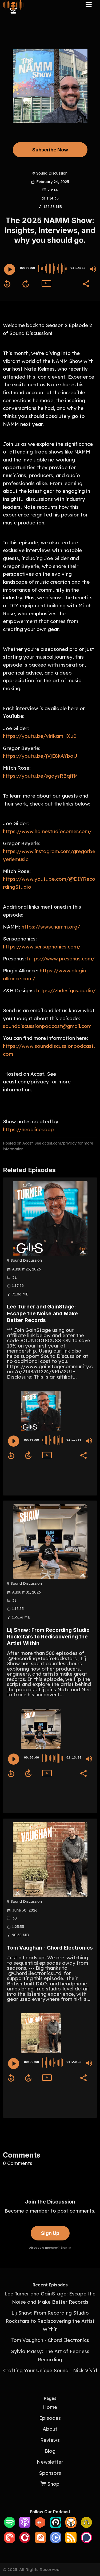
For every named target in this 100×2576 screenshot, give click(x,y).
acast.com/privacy (59, 1143)
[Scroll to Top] (90, 2548)
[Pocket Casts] (10, 2541)
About (50, 2429)
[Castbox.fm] (40, 2526)
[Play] (10, 269)
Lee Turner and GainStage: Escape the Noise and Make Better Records (42, 1313)
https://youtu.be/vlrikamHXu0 (40, 736)
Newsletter (50, 2462)
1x (46, 283)
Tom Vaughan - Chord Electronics (50, 1948)
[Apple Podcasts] (25, 2526)
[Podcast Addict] (40, 2541)
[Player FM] (25, 2541)
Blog (50, 2451)
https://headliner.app (28, 1129)
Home (50, 2407)
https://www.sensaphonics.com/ (42, 947)
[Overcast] (71, 2526)
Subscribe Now (50, 150)
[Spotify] (10, 2526)
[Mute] (93, 269)
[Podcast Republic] (56, 2541)
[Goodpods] (86, 2526)
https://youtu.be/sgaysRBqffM (40, 776)
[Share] (86, 283)
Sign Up (50, 2233)
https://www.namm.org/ (51, 927)
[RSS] (71, 2541)
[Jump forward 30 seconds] (26, 284)
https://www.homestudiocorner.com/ (47, 831)
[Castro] (56, 2526)
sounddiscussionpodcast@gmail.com (47, 1026)
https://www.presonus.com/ (61, 959)
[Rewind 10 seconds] (7, 284)
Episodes (50, 2418)
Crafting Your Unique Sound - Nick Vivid (50, 2370)
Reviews (50, 2440)
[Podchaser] (86, 2541)
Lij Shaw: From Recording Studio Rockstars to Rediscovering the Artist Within (48, 1637)
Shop (53, 2484)
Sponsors (50, 2473)
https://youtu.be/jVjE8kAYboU (40, 756)
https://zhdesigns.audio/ (66, 990)
